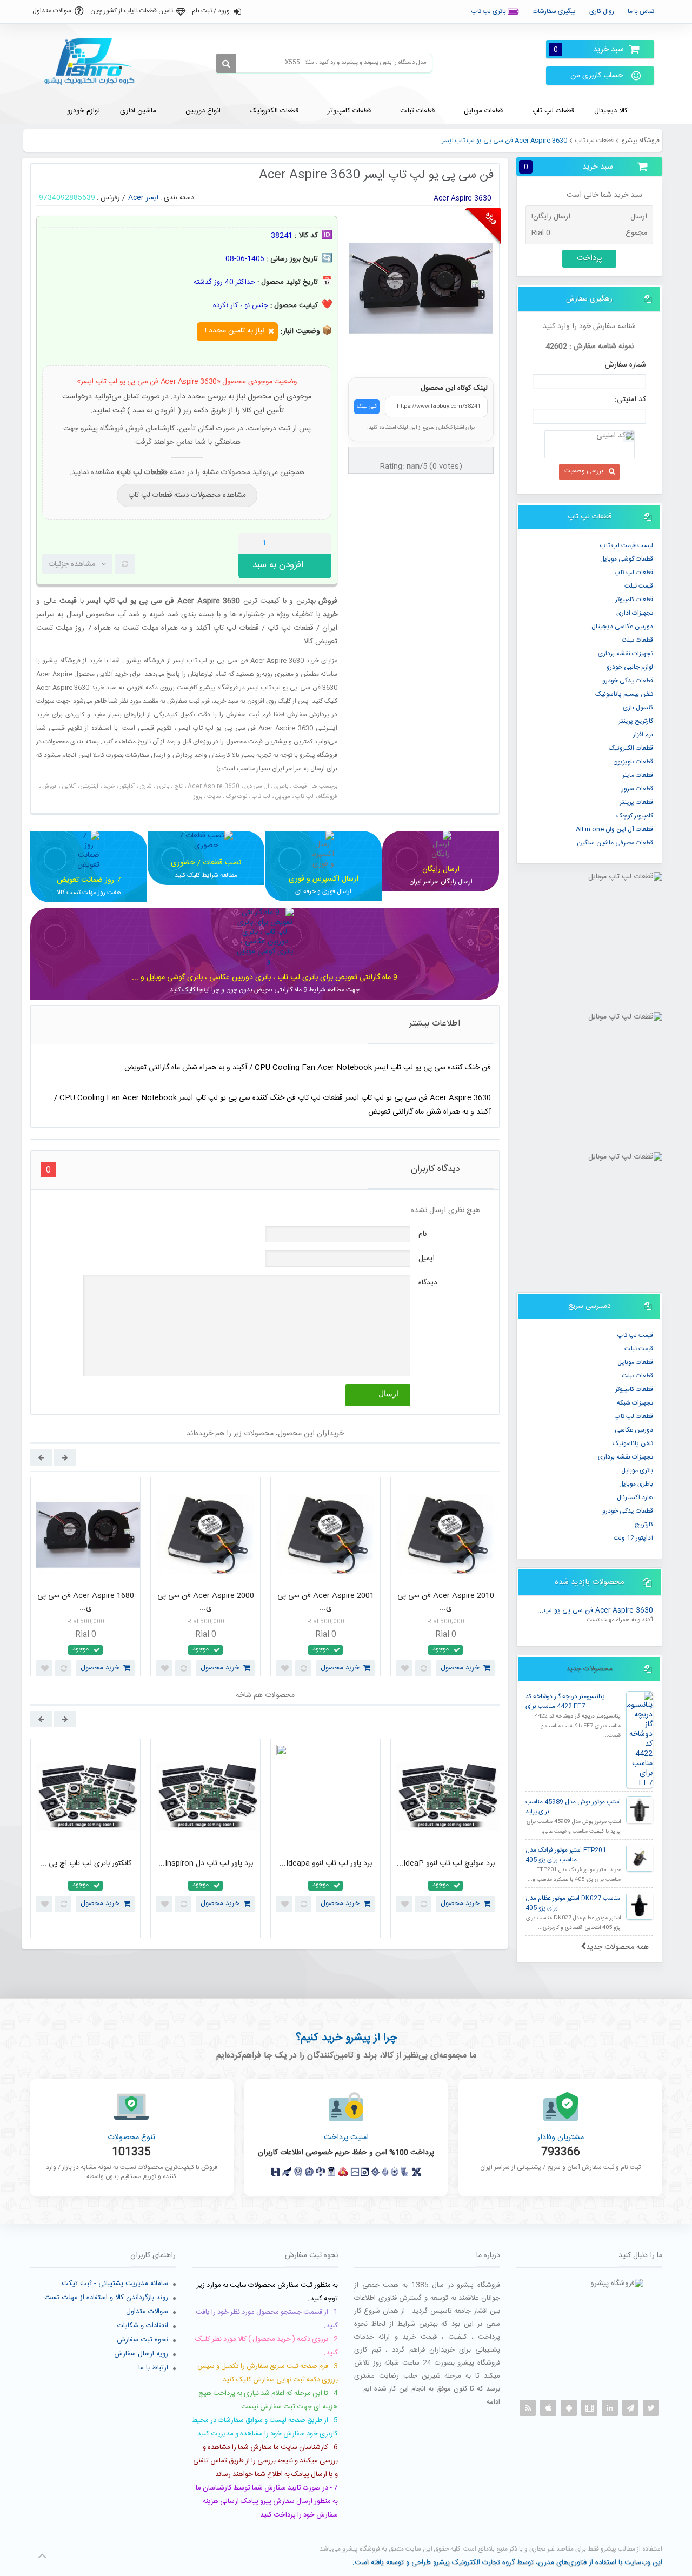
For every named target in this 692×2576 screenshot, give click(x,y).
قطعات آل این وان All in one (614, 829)
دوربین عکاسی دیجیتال (622, 627)
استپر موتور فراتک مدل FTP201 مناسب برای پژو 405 (566, 1855)
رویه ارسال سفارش (141, 2354)
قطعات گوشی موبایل (627, 559)
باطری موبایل (636, 1484)
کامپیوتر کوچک (635, 816)
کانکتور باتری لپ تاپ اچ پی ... (86, 1863)
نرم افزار (643, 735)
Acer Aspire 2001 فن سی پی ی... (326, 1602)
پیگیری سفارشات (554, 11)
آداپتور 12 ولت (633, 1538)
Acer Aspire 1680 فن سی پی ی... (86, 1602)
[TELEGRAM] (630, 2408)
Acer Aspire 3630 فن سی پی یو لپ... (595, 1611)
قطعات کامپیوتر (634, 1389)
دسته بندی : (177, 198)
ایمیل (427, 1259)
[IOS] (548, 2408)
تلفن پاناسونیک (633, 1443)
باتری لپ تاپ (490, 11)
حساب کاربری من (597, 76)
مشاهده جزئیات (72, 564)
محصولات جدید (589, 1669)
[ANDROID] (569, 2408)
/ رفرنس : (111, 198)
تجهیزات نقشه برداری (626, 654)
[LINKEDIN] (610, 2408)
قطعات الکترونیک (631, 748)
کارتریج (644, 1525)
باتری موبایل (637, 1470)
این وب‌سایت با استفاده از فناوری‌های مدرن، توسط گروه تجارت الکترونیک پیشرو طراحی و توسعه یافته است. (507, 2562)
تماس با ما (641, 11)
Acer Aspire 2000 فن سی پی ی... (206, 1602)
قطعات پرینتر (636, 802)
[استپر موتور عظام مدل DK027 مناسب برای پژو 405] (640, 1906)
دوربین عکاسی (634, 1430)
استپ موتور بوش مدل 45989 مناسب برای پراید (573, 1807)
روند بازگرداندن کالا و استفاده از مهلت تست (106, 2298)
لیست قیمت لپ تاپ (627, 545)
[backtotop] (42, 2556)
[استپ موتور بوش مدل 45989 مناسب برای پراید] (640, 1810)
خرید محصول (100, 1668)
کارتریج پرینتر (636, 721)
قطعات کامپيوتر (634, 600)
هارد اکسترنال (635, 1497)
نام (422, 1234)
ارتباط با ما (153, 2368)
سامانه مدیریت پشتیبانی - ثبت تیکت (115, 2284)
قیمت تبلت (639, 586)
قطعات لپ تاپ (594, 141)
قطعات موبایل (635, 1362)
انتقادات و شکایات (143, 2326)
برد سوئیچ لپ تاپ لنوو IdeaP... (446, 1863)
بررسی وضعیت (584, 471)
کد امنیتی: (630, 400)
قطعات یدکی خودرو (628, 681)
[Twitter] (651, 2408)
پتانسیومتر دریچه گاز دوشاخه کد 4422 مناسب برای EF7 (565, 1702)
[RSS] (528, 2408)
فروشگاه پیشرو (641, 141)
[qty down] (301, 543)
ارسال (388, 1394)
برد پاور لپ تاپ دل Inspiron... (206, 1863)
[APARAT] (589, 2408)
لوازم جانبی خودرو (630, 667)
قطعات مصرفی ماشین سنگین (615, 843)
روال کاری (602, 11)
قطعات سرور (637, 789)
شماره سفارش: (624, 365)
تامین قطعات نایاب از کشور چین (132, 11)
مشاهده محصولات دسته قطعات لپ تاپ (187, 495)
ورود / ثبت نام (211, 11)
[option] (85, 1580)
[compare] (125, 564)
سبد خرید (589, 49)
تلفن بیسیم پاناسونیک (624, 694)
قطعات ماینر (638, 775)
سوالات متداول (52, 11)
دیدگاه (428, 1283)
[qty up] (321, 543)
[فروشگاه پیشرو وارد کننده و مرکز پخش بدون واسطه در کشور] (94, 62)
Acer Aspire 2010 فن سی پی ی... (446, 1602)
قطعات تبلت (637, 640)
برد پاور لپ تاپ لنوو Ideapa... (326, 1863)
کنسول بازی (638, 708)
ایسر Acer (143, 198)
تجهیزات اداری (635, 613)
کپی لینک (367, 407)
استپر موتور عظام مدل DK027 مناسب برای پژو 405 (573, 1903)
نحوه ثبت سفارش (142, 2340)
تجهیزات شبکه (635, 1403)
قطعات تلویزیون (633, 762)
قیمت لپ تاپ (635, 1335)
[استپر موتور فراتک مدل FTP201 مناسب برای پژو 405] (640, 1858)
